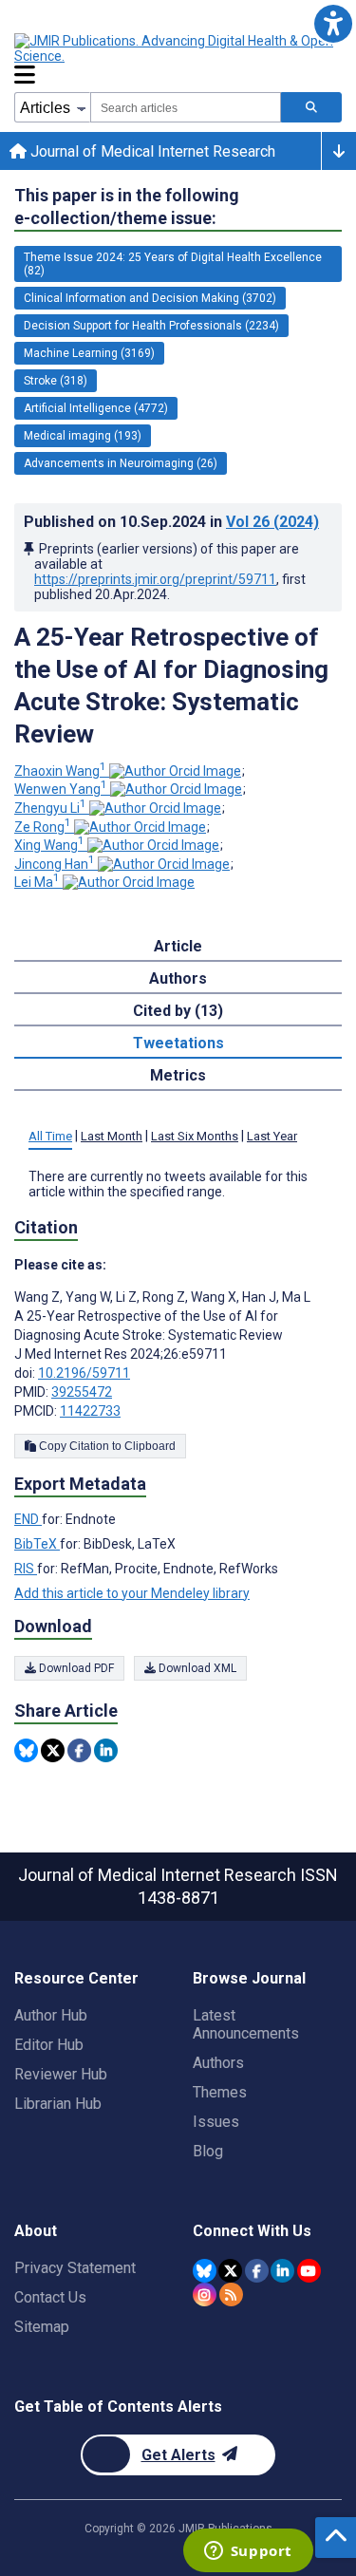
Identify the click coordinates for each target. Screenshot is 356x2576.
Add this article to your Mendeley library (132, 1593)
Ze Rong (43, 827)
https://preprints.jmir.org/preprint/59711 (155, 579)
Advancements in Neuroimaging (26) (121, 463)
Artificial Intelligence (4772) (96, 408)
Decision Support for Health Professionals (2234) (151, 326)
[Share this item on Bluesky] (26, 1750)
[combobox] (186, 107)
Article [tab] (178, 946)
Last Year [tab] (272, 1136)
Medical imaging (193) (83, 436)
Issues (216, 2122)
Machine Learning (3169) (89, 353)
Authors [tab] (178, 978)
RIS (26, 1569)
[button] (333, 23)
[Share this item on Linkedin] (106, 1750)
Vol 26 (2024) (272, 522)
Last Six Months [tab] (195, 1136)
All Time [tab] (50, 1136)
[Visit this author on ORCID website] (175, 771)
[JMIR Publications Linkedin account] (282, 2271)
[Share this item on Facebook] (79, 1750)
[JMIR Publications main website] (176, 48)
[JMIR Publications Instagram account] (205, 2294)
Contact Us (50, 2297)
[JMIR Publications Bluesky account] (205, 2271)
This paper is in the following (127, 207)
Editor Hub (49, 2045)
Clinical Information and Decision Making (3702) (150, 298)
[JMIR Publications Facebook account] (257, 2271)
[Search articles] (311, 107)
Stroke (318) (56, 381)
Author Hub (51, 2015)
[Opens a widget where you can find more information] (248, 2552)
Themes (220, 2092)
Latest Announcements (246, 2024)
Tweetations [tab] (178, 1043)
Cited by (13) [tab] (178, 1011)
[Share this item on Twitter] (53, 1750)
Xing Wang (49, 845)
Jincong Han (55, 864)
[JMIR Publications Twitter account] (230, 2271)
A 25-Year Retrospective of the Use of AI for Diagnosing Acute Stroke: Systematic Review (171, 686)
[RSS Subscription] (231, 2294)
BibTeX (37, 1544)
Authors (218, 2063)
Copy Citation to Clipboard (106, 1446)
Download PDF (75, 1668)
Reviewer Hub (61, 2074)
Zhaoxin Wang (60, 771)
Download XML (196, 1668)
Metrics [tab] (178, 1075)
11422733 (90, 1411)
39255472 (82, 1392)
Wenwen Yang (61, 789)
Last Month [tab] (112, 1136)
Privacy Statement (75, 2268)
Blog (208, 2151)
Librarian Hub (58, 2104)
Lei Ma (37, 882)
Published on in (171, 522)
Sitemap (42, 2327)
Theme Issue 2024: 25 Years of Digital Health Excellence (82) (173, 264)
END (28, 1519)
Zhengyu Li (50, 808)
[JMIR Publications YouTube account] (309, 2271)
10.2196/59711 (84, 1373)
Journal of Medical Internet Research (151, 151)
